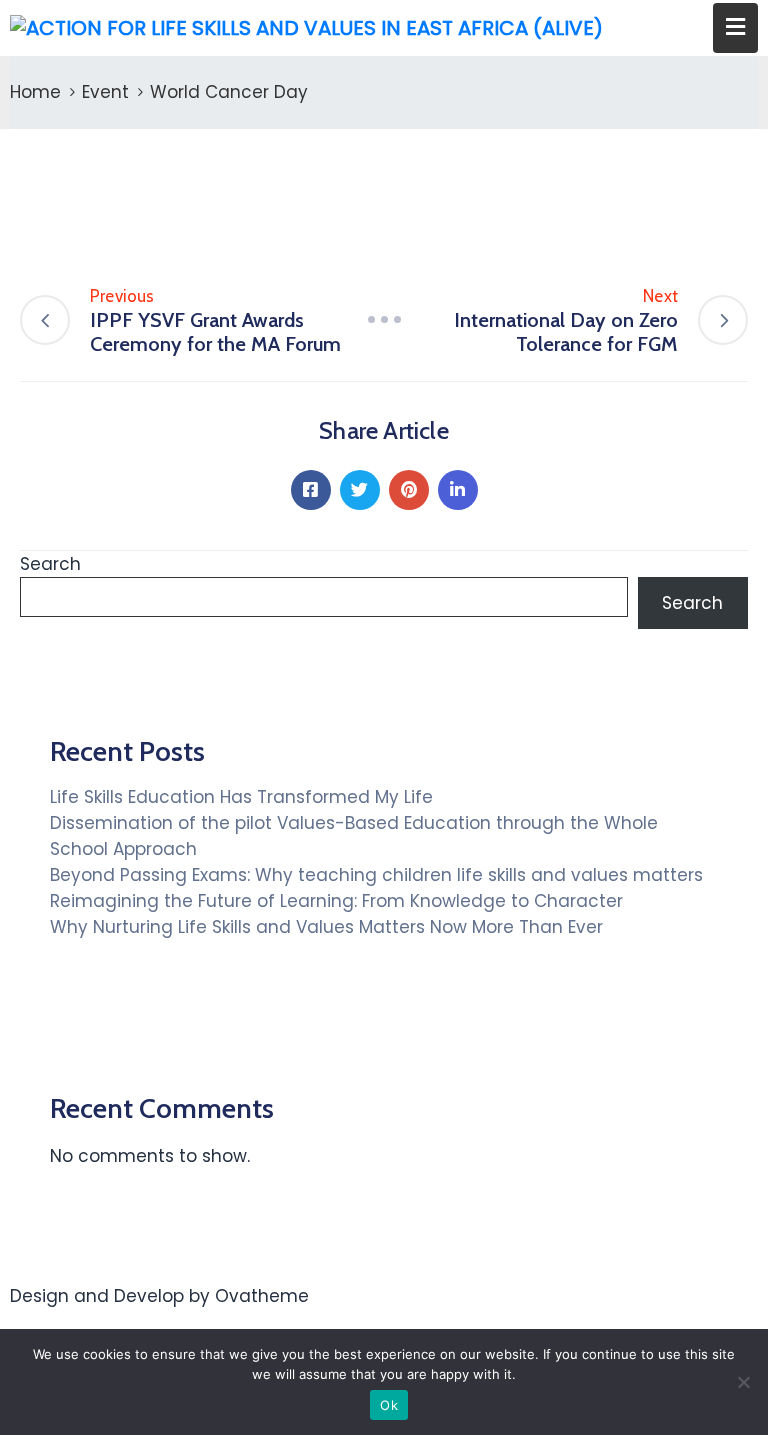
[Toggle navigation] (735, 28)
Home (35, 92)
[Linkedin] (458, 490)
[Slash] (384, 319)
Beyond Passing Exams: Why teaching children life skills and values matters (376, 875)
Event (105, 92)
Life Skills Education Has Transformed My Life (241, 797)
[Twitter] (360, 490)
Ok (389, 1405)
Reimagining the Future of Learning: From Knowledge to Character (336, 901)
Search (50, 564)
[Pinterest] (409, 490)
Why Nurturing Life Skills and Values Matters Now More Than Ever (326, 927)
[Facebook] (311, 490)
